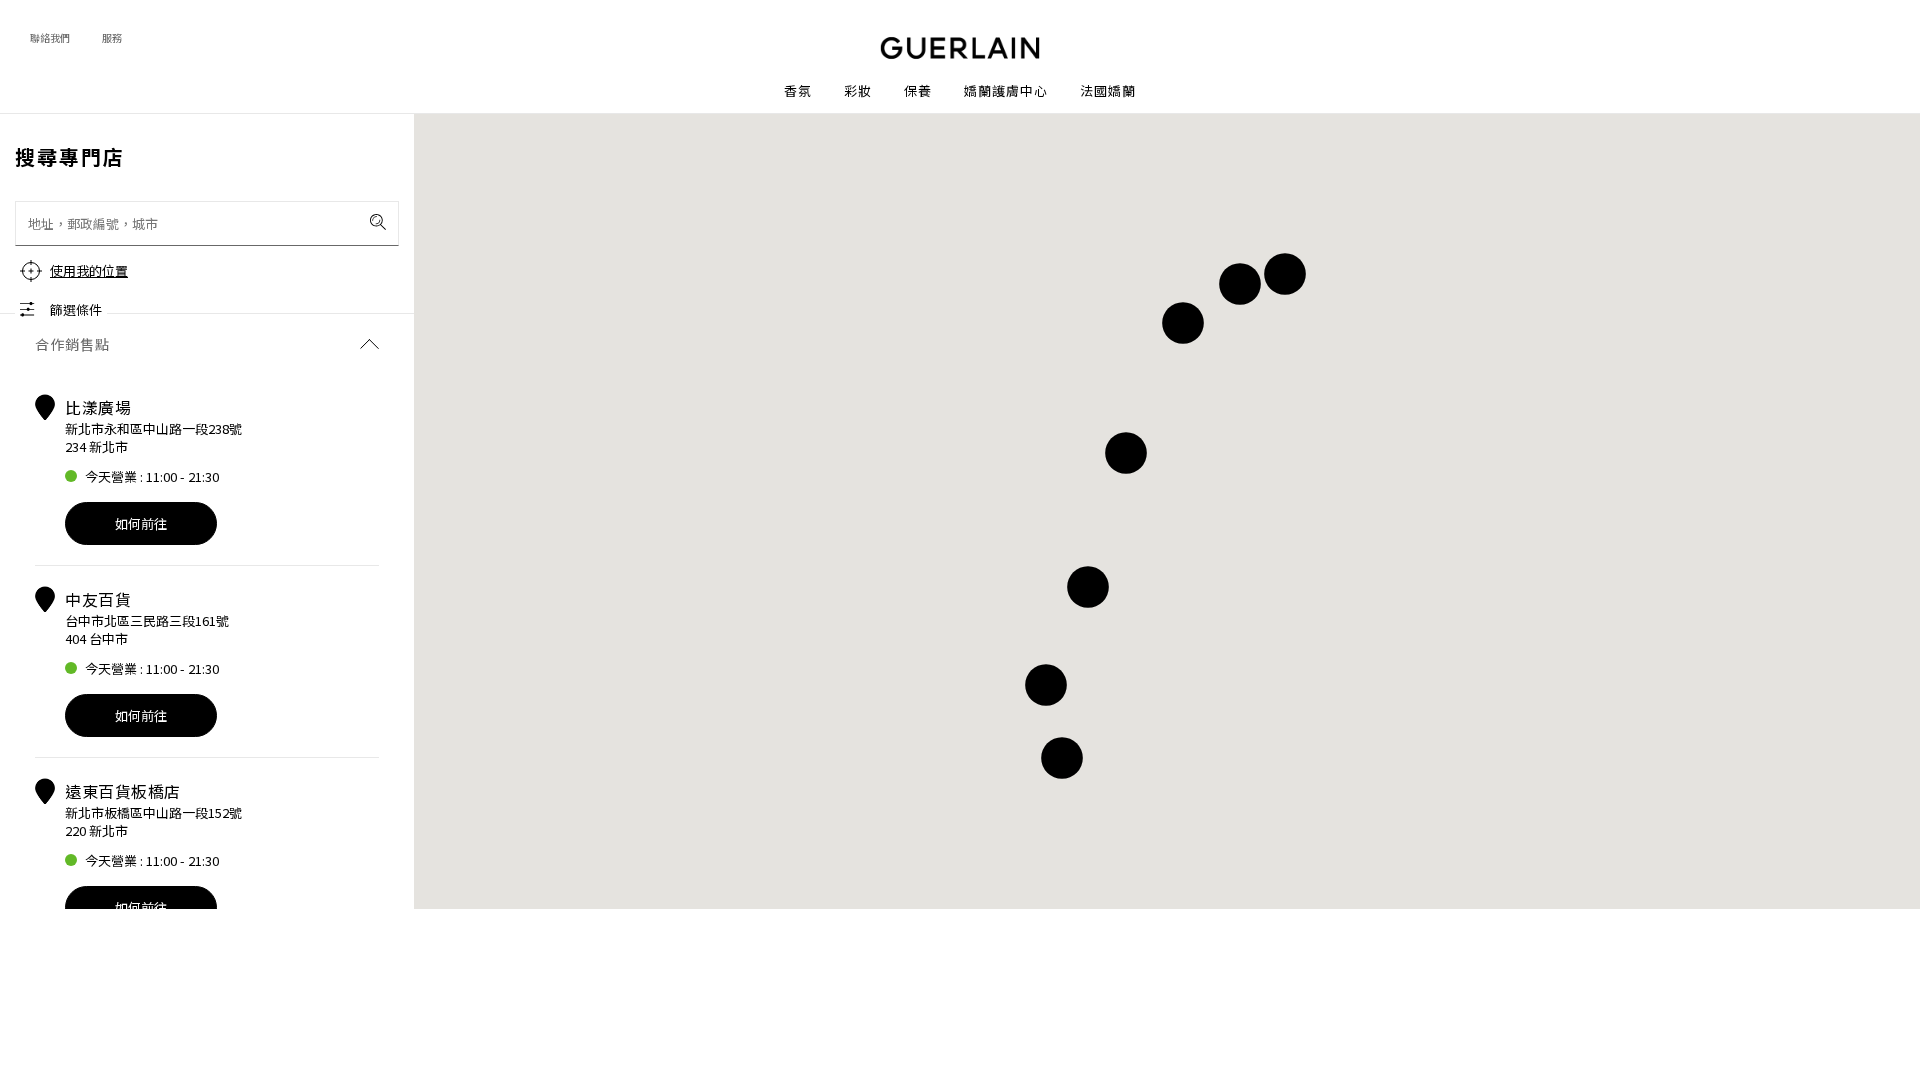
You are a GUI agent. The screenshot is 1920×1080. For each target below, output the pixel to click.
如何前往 (141, 523)
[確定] (378, 222)
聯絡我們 (50, 37)
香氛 (798, 91)
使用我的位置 (89, 270)
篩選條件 (76, 309)
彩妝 (858, 91)
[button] (1285, 274)
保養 (918, 91)
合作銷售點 (72, 344)
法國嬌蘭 (1108, 91)
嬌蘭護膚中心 (1006, 91)
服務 (112, 37)
